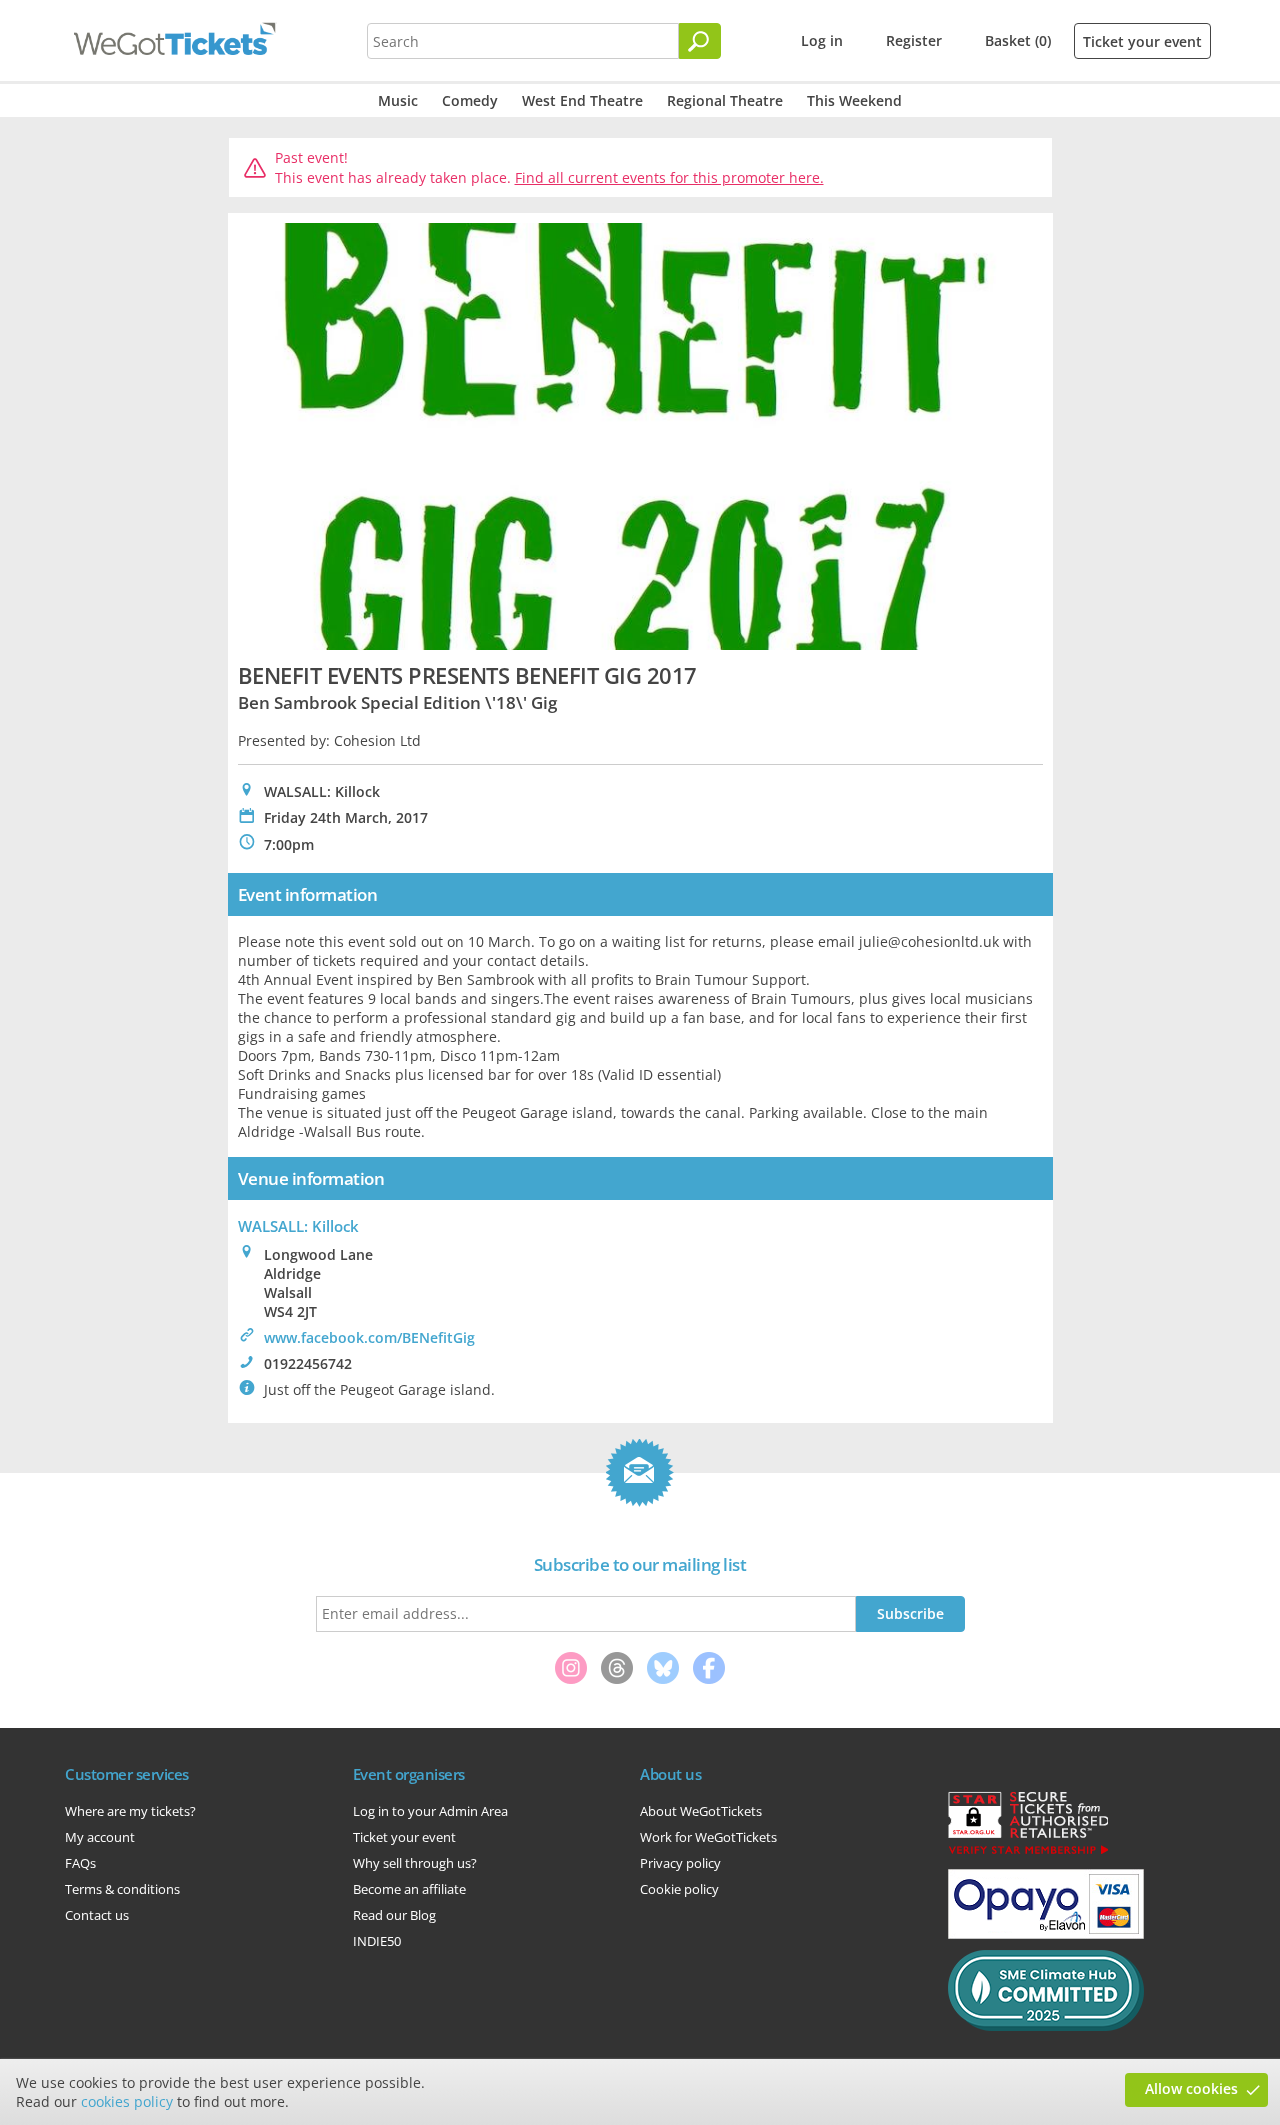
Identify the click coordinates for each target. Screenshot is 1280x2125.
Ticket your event (1142, 41)
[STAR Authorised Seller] (1028, 1853)
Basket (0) (1018, 40)
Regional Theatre (725, 100)
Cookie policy (679, 1889)
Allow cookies (1191, 2088)
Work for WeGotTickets (708, 1837)
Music (398, 100)
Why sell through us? (415, 1863)
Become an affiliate (409, 1889)
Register (914, 40)
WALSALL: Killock (298, 1226)
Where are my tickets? (130, 1811)
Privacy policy (680, 1863)
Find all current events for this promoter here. (669, 177)
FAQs (80, 1863)
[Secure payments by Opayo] (1046, 1934)
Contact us (97, 1915)
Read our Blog (394, 1915)
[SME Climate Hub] (1046, 2026)
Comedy (470, 100)
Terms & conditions (122, 1889)
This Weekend (854, 100)
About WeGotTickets (701, 1811)
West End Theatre (582, 100)
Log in (822, 40)
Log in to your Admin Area (430, 1811)
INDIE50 (377, 1941)
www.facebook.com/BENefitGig (369, 1337)
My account (100, 1837)
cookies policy (127, 2101)
